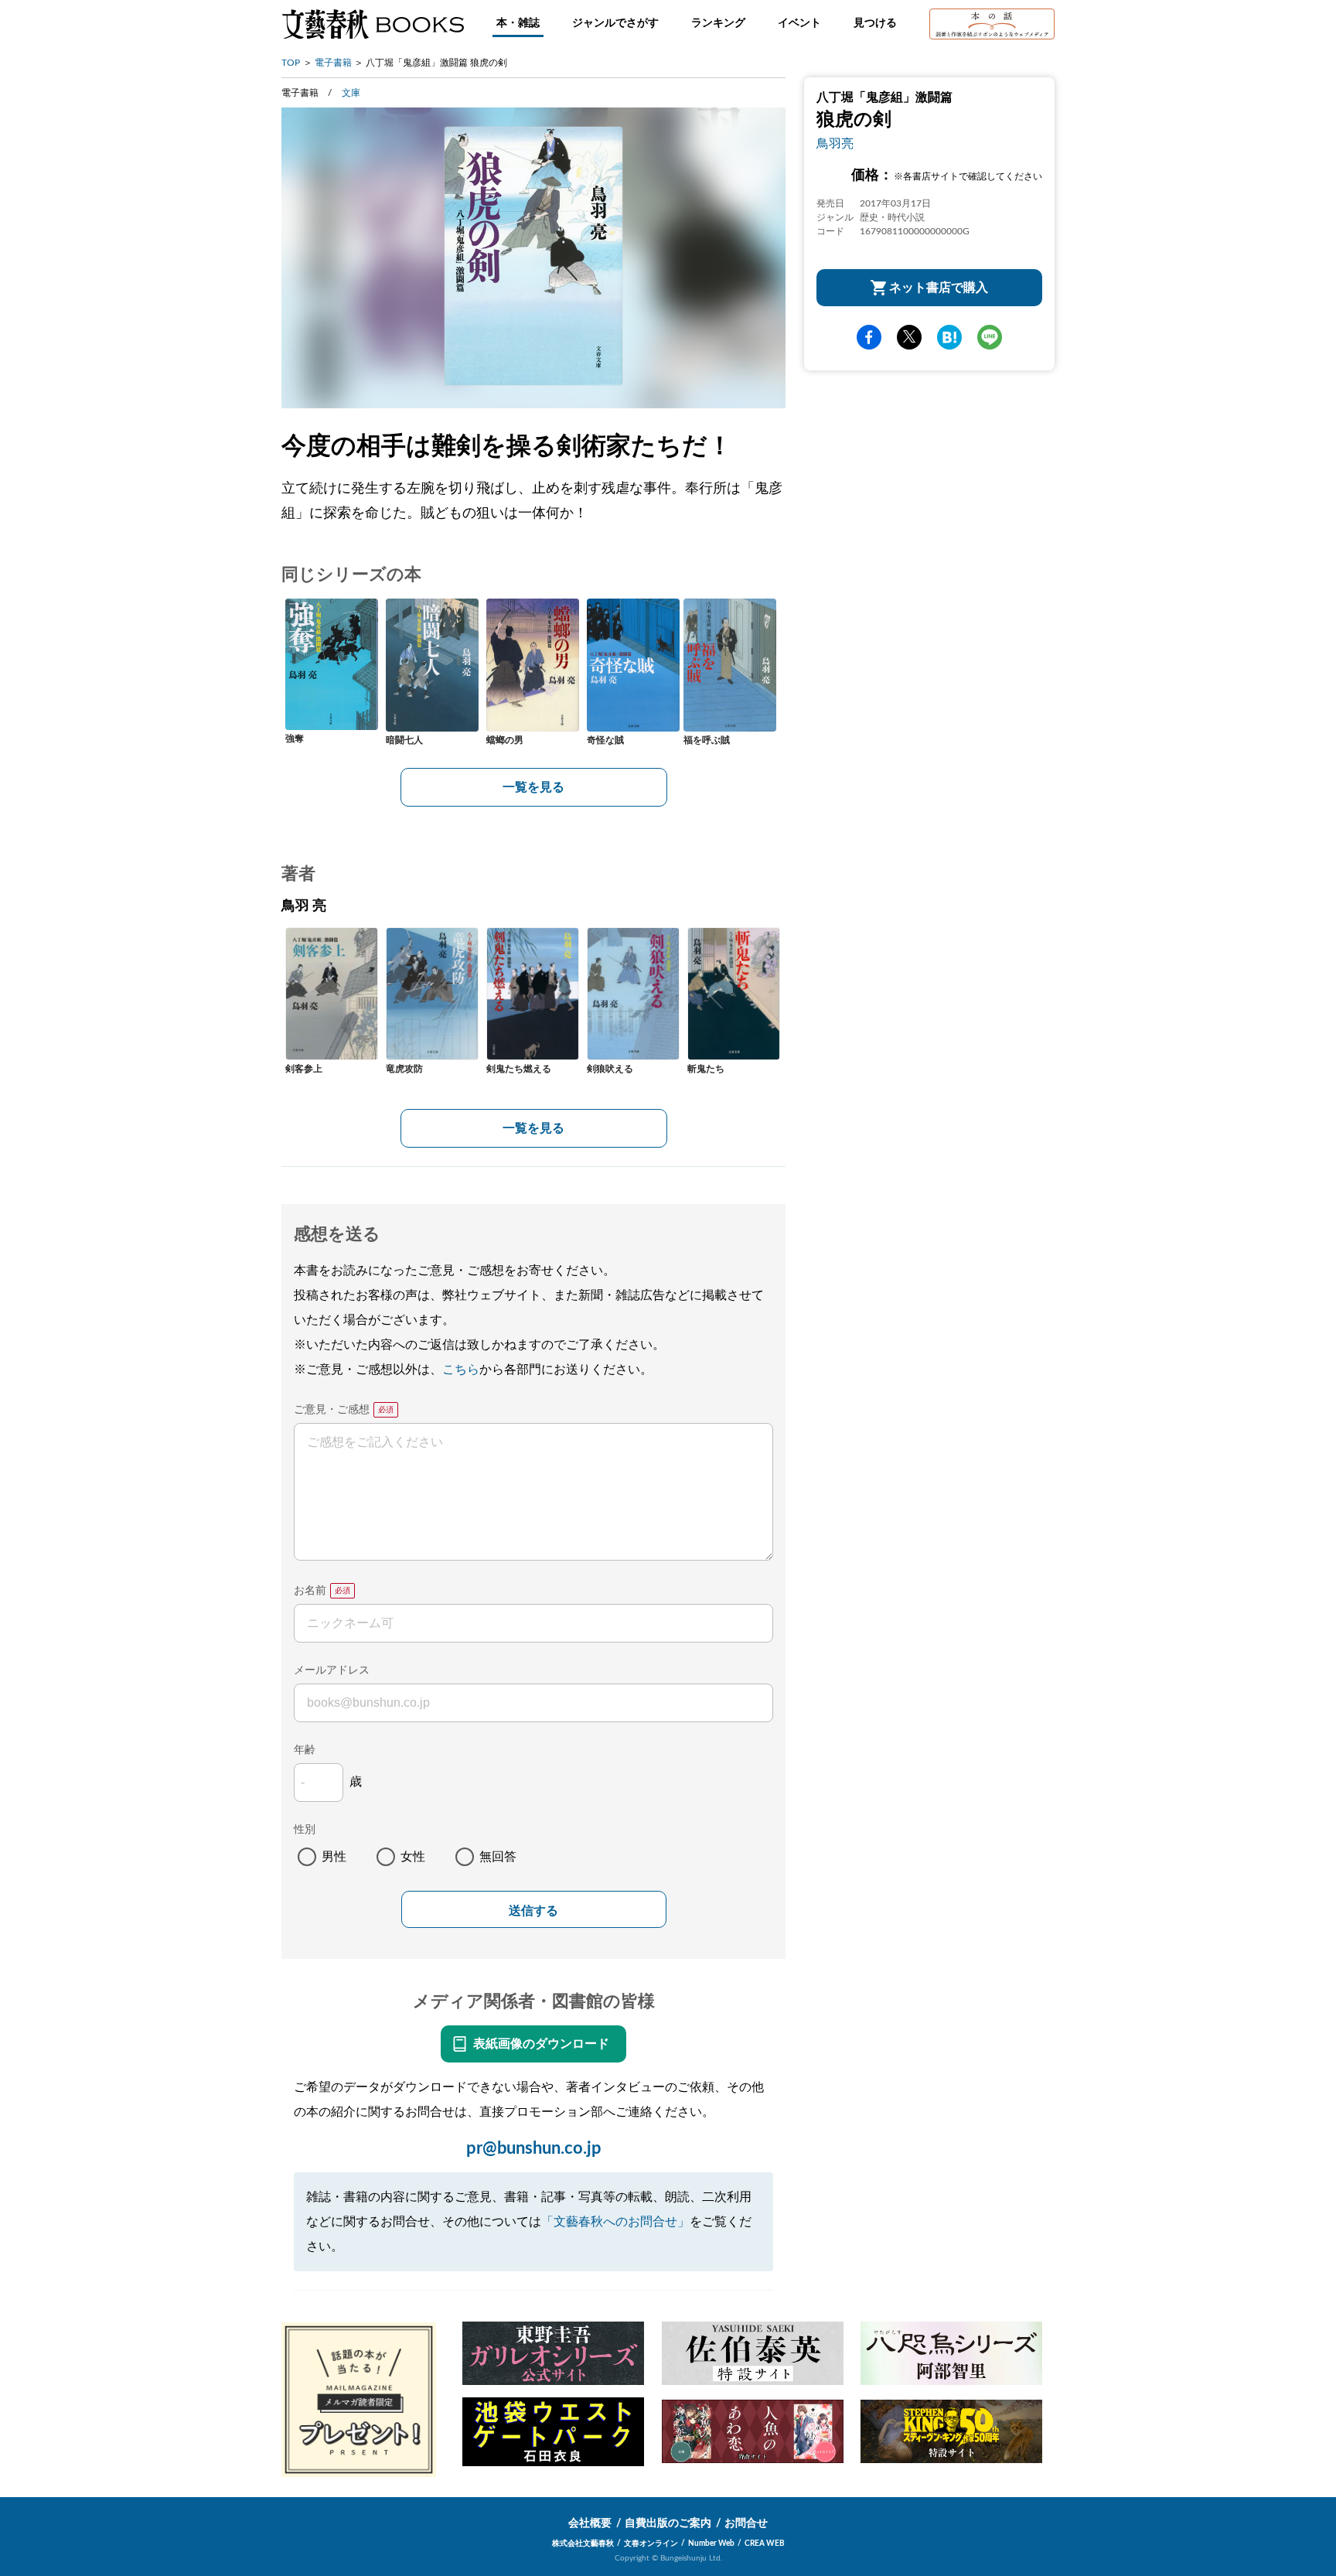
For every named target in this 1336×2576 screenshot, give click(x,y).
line (990, 337)
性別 (305, 1830)
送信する (533, 1911)
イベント (799, 23)
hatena (949, 337)
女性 (413, 1857)
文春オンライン (651, 2544)
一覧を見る (533, 787)
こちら (461, 1370)
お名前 (310, 1591)
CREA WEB (765, 2544)
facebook (869, 337)
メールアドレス (332, 1670)
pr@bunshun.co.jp (534, 2148)
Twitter (909, 337)
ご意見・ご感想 (332, 1410)
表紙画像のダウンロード (541, 2044)
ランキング (718, 23)
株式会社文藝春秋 (583, 2544)
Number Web (711, 2544)
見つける (875, 23)
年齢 (305, 1750)
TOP (291, 63)
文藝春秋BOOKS (373, 24)
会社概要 (590, 2523)
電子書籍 (333, 63)
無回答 (498, 1857)
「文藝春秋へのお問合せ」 (615, 2222)
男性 (334, 1857)
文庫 (351, 93)
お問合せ (746, 2523)
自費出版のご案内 (668, 2523)
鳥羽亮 (835, 144)
